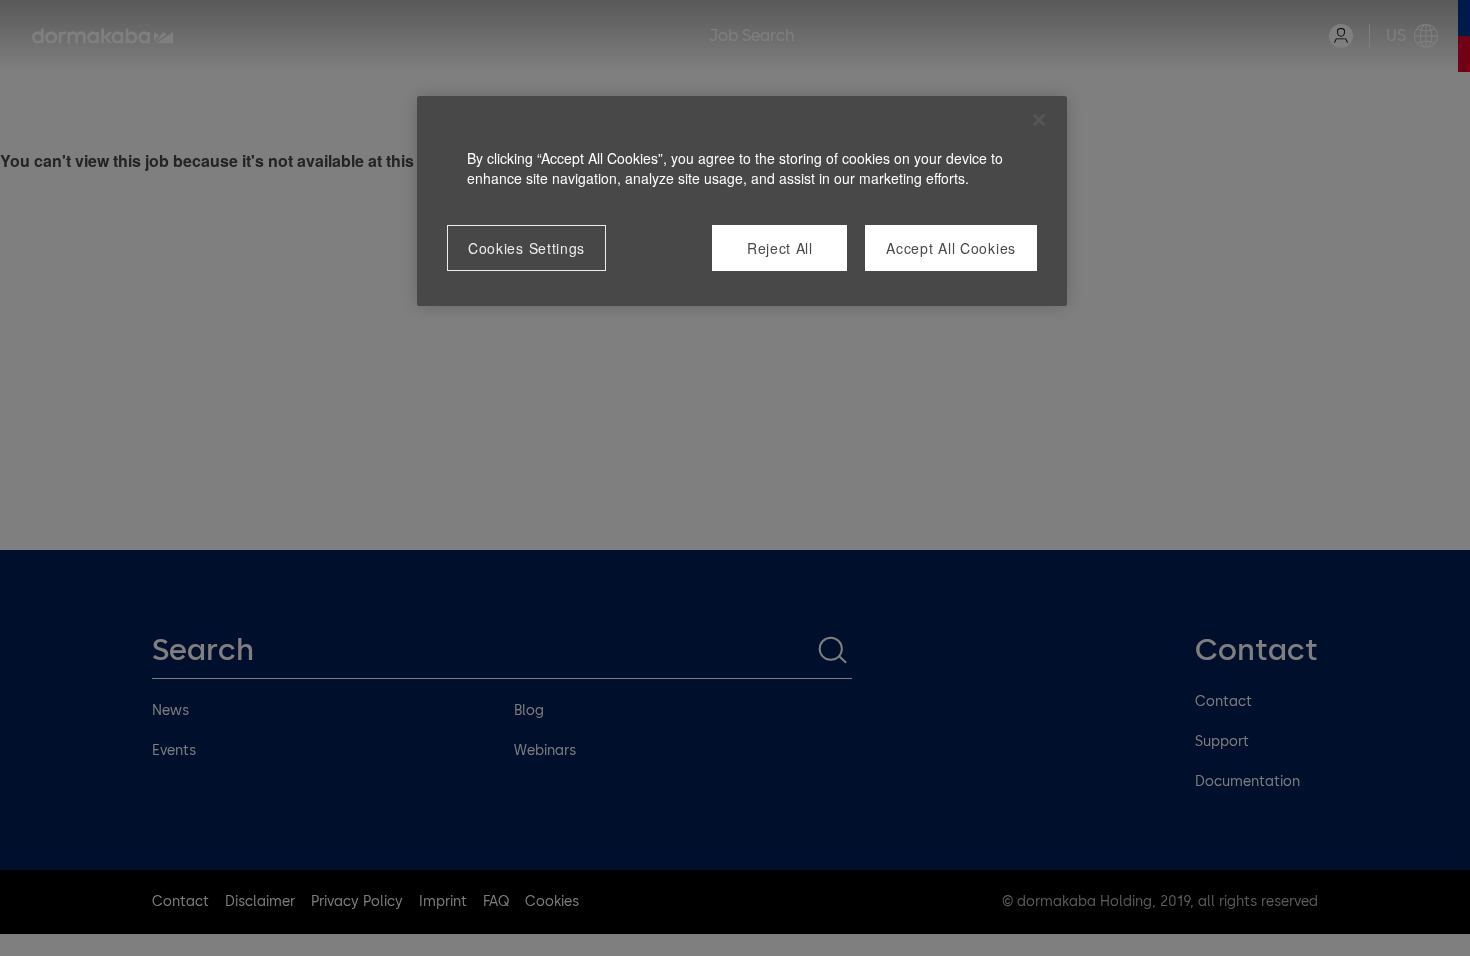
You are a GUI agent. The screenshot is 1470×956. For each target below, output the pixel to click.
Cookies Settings (526, 248)
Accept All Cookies (951, 248)
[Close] (1039, 120)
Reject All (780, 248)
